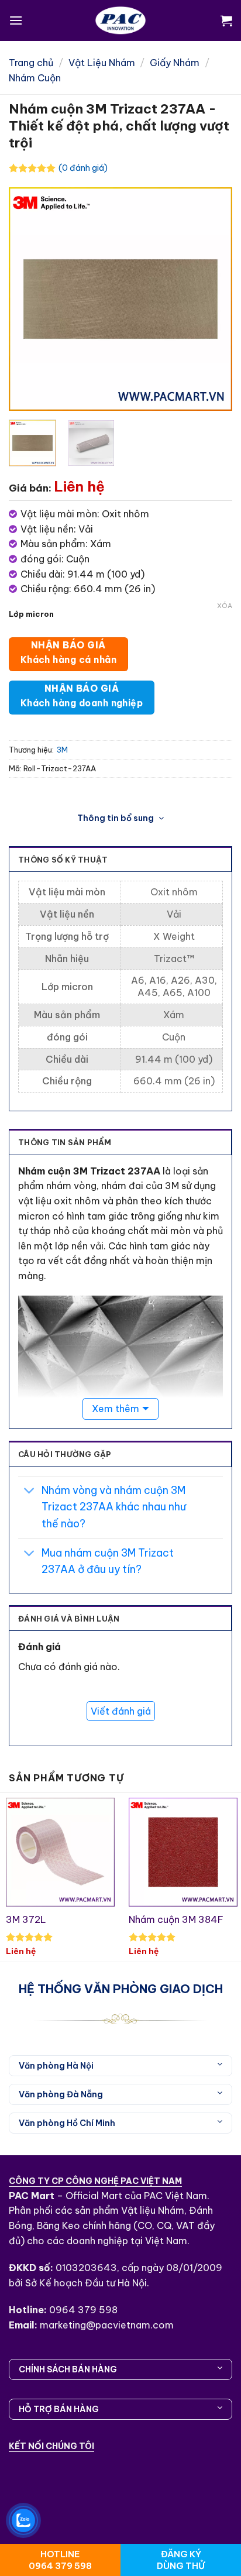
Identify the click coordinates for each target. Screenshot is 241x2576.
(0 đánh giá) (83, 168)
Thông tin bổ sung (116, 818)
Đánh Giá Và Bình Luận (69, 1619)
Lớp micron (31, 614)
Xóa (225, 606)
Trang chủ (31, 63)
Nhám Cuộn (35, 78)
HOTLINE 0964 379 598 (60, 2560)
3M (62, 750)
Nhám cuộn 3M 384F (176, 1919)
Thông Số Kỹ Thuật (63, 860)
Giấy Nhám (175, 63)
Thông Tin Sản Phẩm (65, 1142)
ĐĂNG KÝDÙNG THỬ (181, 2560)
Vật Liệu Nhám (102, 63)
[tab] (120, 1142)
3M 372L (26, 1919)
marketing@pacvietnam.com (107, 2325)
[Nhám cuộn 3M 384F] (183, 1852)
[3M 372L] (60, 1852)
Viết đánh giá (121, 1711)
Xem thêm (116, 1409)
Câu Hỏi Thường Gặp (65, 1454)
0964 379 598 (83, 2310)
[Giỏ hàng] (226, 20)
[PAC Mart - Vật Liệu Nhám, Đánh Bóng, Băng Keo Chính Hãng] (120, 20)
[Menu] (16, 20)
